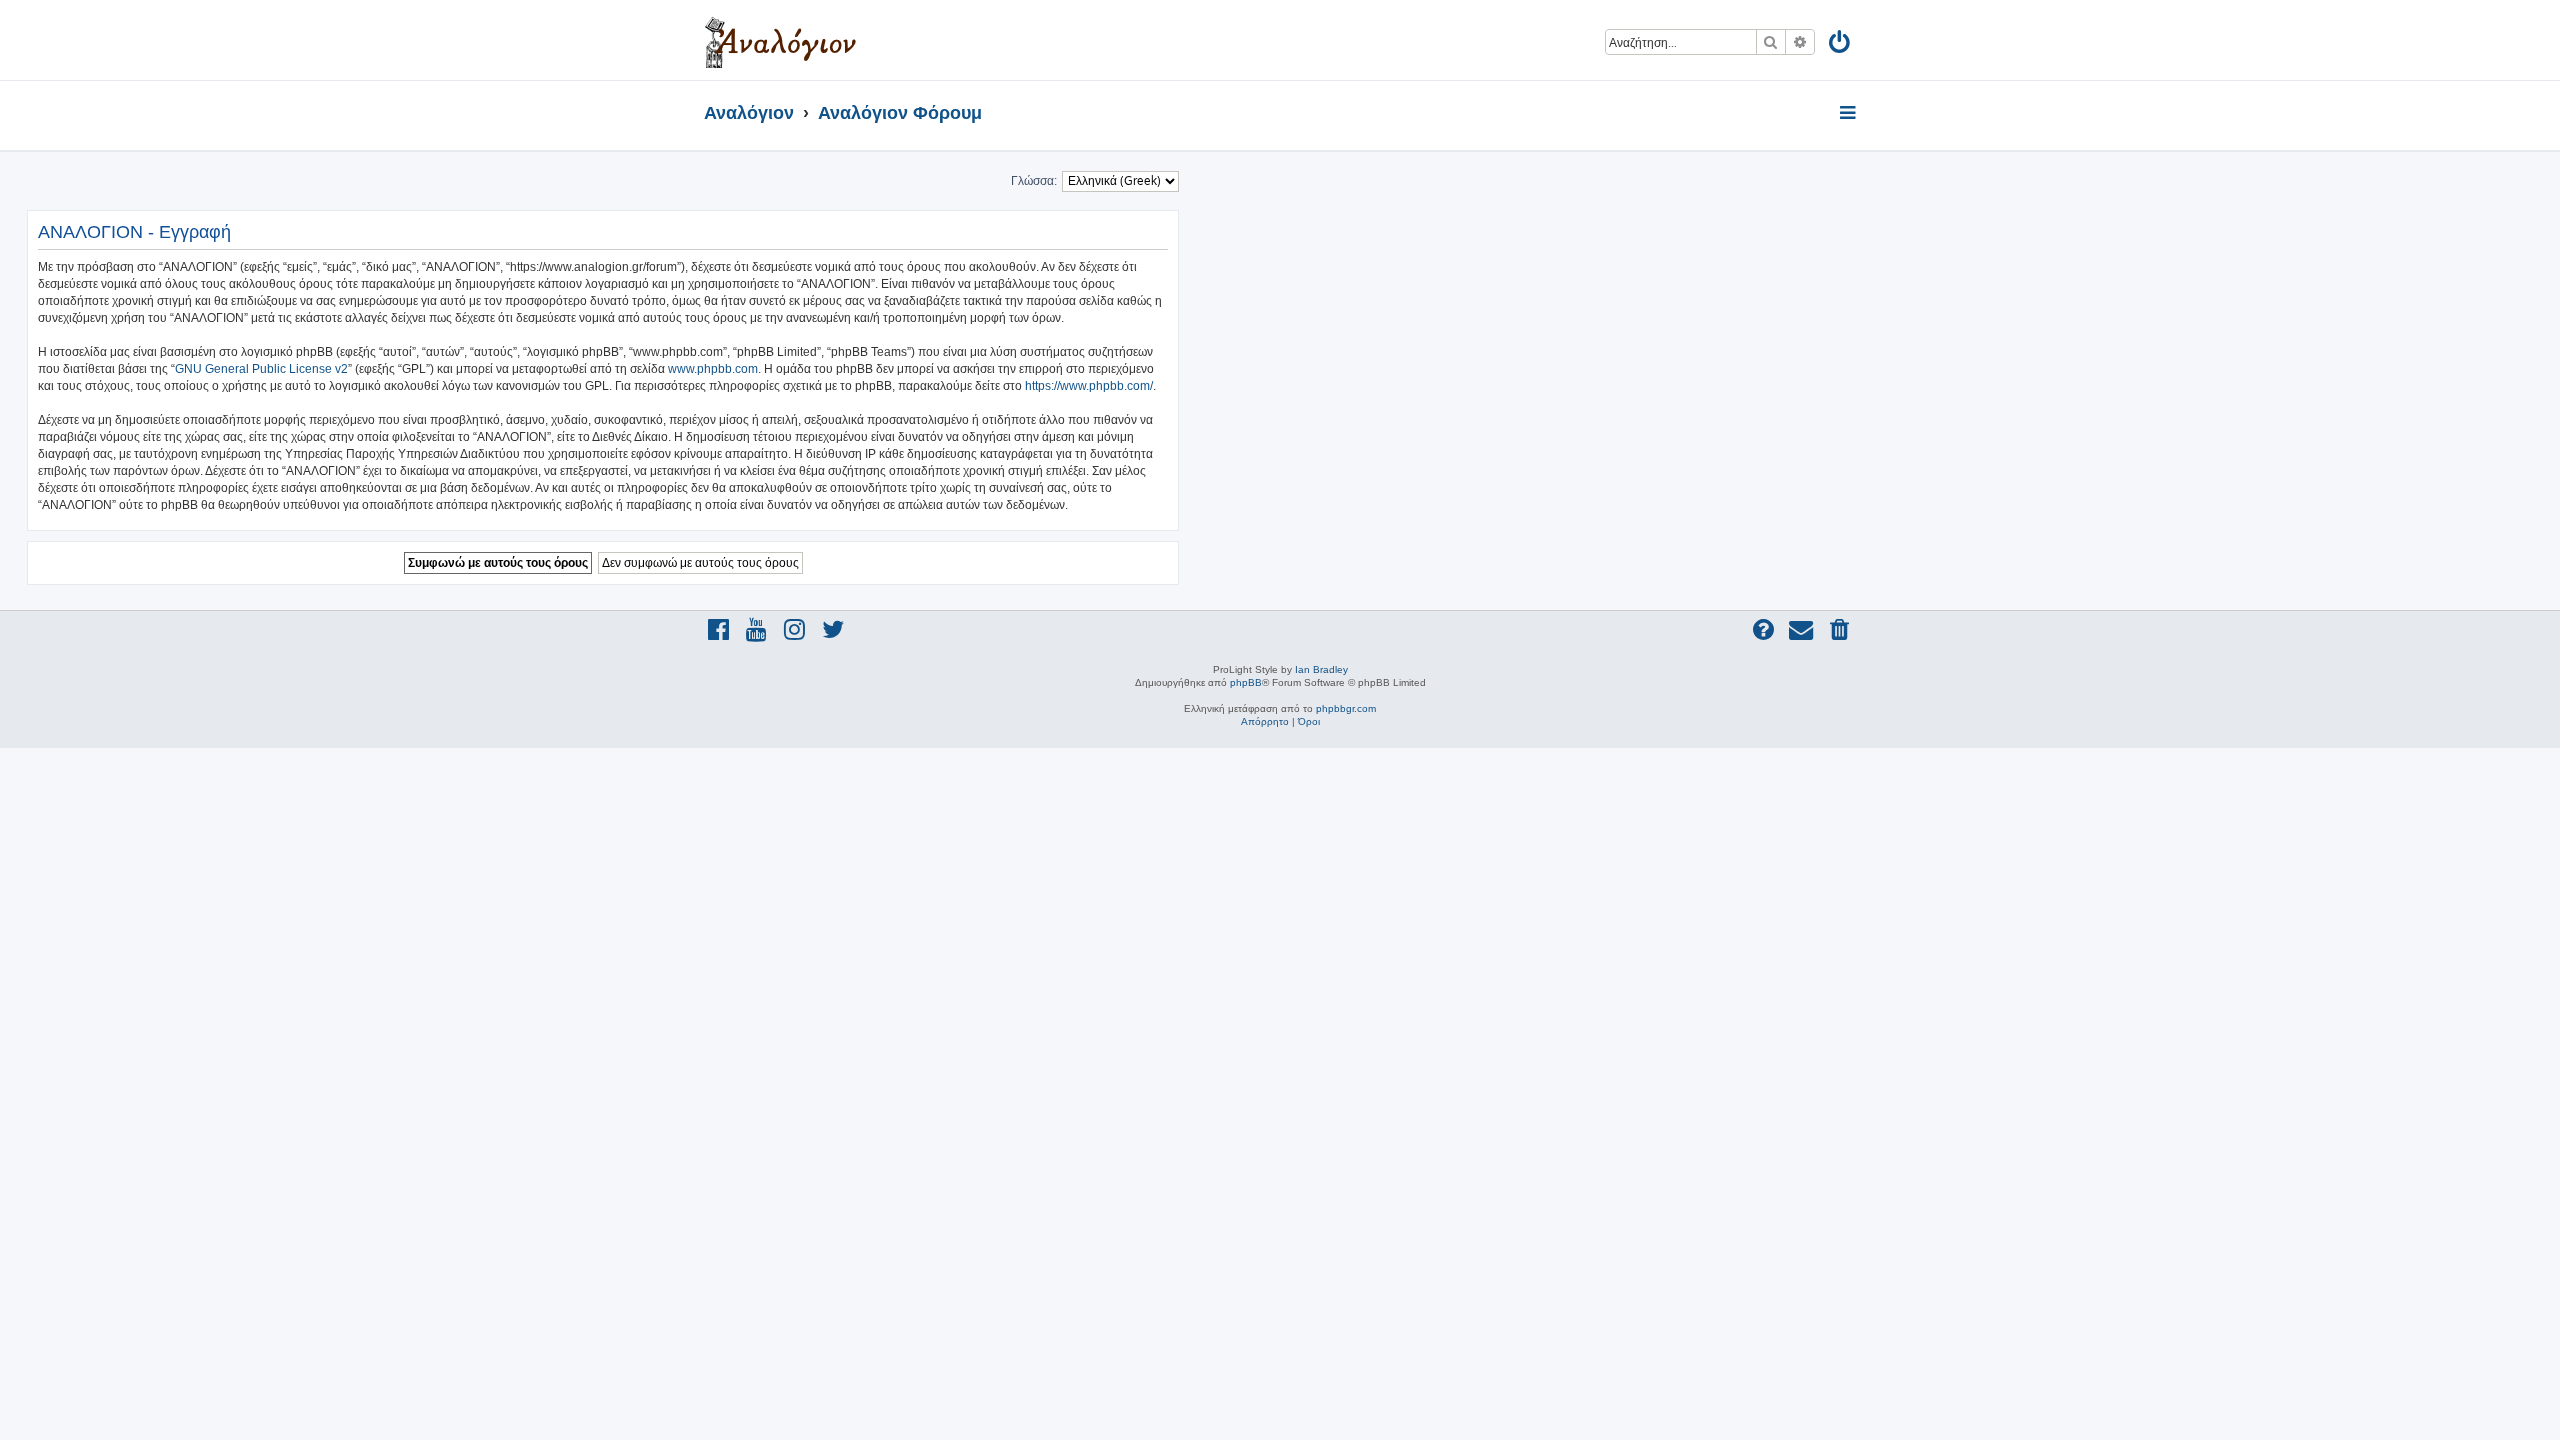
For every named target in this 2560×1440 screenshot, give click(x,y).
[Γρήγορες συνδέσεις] (1849, 114)
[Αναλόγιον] (780, 40)
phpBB (1246, 682)
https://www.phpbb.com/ (1089, 386)
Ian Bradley (1321, 669)
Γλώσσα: (1034, 181)
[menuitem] (1840, 45)
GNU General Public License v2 (261, 369)
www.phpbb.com (713, 369)
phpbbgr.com (1346, 708)
